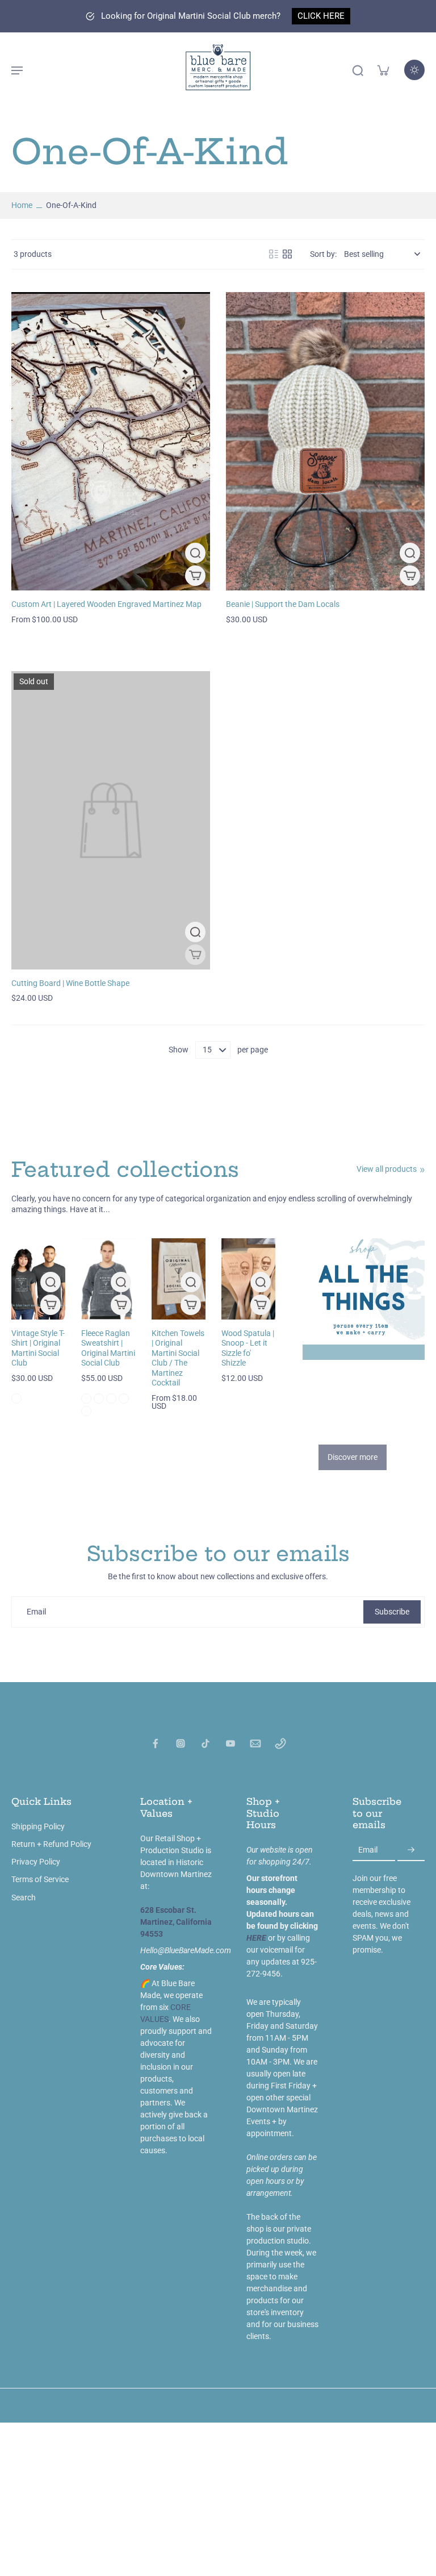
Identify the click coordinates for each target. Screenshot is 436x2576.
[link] (422, 1170)
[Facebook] (156, 1743)
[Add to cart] (261, 1305)
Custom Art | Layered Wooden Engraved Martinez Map (106, 604)
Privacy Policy (36, 1862)
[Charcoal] (16, 1399)
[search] (358, 70)
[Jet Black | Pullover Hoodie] (124, 1399)
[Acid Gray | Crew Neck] (86, 1399)
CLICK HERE (321, 16)
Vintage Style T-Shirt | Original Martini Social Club (38, 1348)
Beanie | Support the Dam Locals (283, 604)
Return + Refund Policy (51, 1844)
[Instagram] (181, 1743)
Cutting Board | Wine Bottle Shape (70, 983)
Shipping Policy (38, 1826)
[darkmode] (414, 70)
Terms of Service (40, 1879)
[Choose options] (195, 576)
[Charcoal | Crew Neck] (86, 1411)
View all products (387, 1169)
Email (36, 1612)
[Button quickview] (195, 553)
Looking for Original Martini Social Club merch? (191, 16)
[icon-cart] (383, 70)
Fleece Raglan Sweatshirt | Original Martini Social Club (108, 1348)
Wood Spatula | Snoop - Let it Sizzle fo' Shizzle (248, 1348)
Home (22, 205)
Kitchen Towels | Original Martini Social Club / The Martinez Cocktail (178, 1358)
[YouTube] (230, 1743)
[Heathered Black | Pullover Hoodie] (111, 1399)
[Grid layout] (287, 254)
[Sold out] (195, 955)
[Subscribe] (411, 1850)
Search (24, 1897)
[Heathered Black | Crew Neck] (99, 1399)
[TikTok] (206, 1743)
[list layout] (274, 254)
